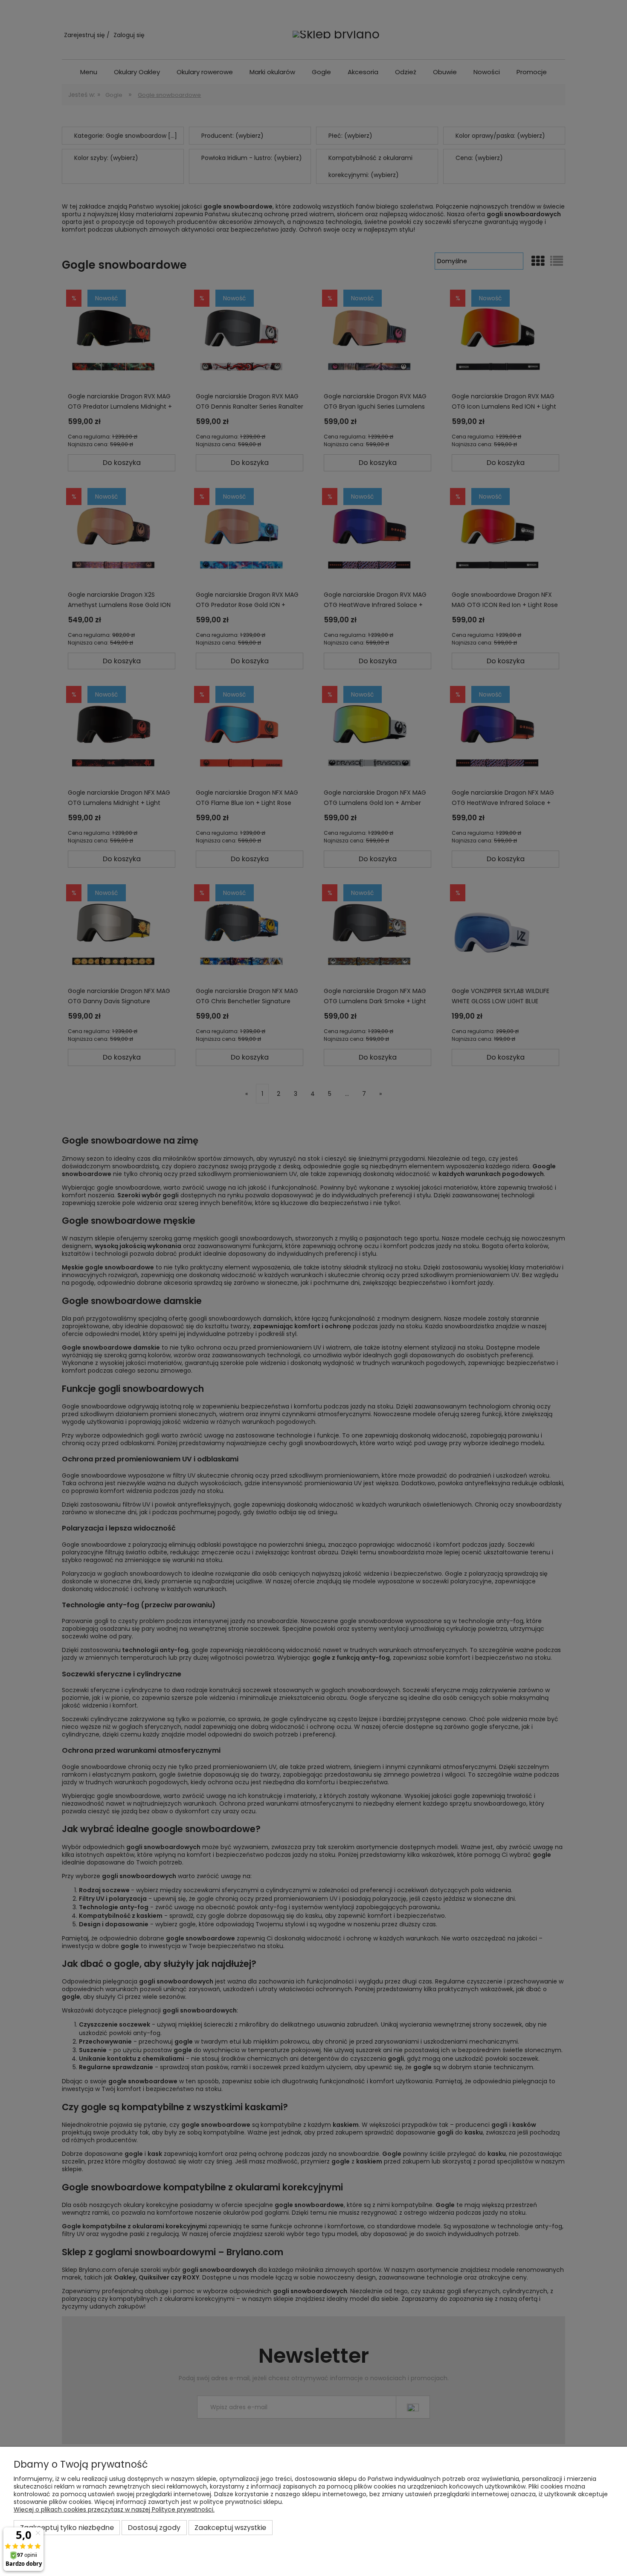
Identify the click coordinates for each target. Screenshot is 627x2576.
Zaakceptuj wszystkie (230, 2528)
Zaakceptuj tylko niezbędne (67, 2528)
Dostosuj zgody (154, 2528)
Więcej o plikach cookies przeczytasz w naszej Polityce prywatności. (114, 2509)
